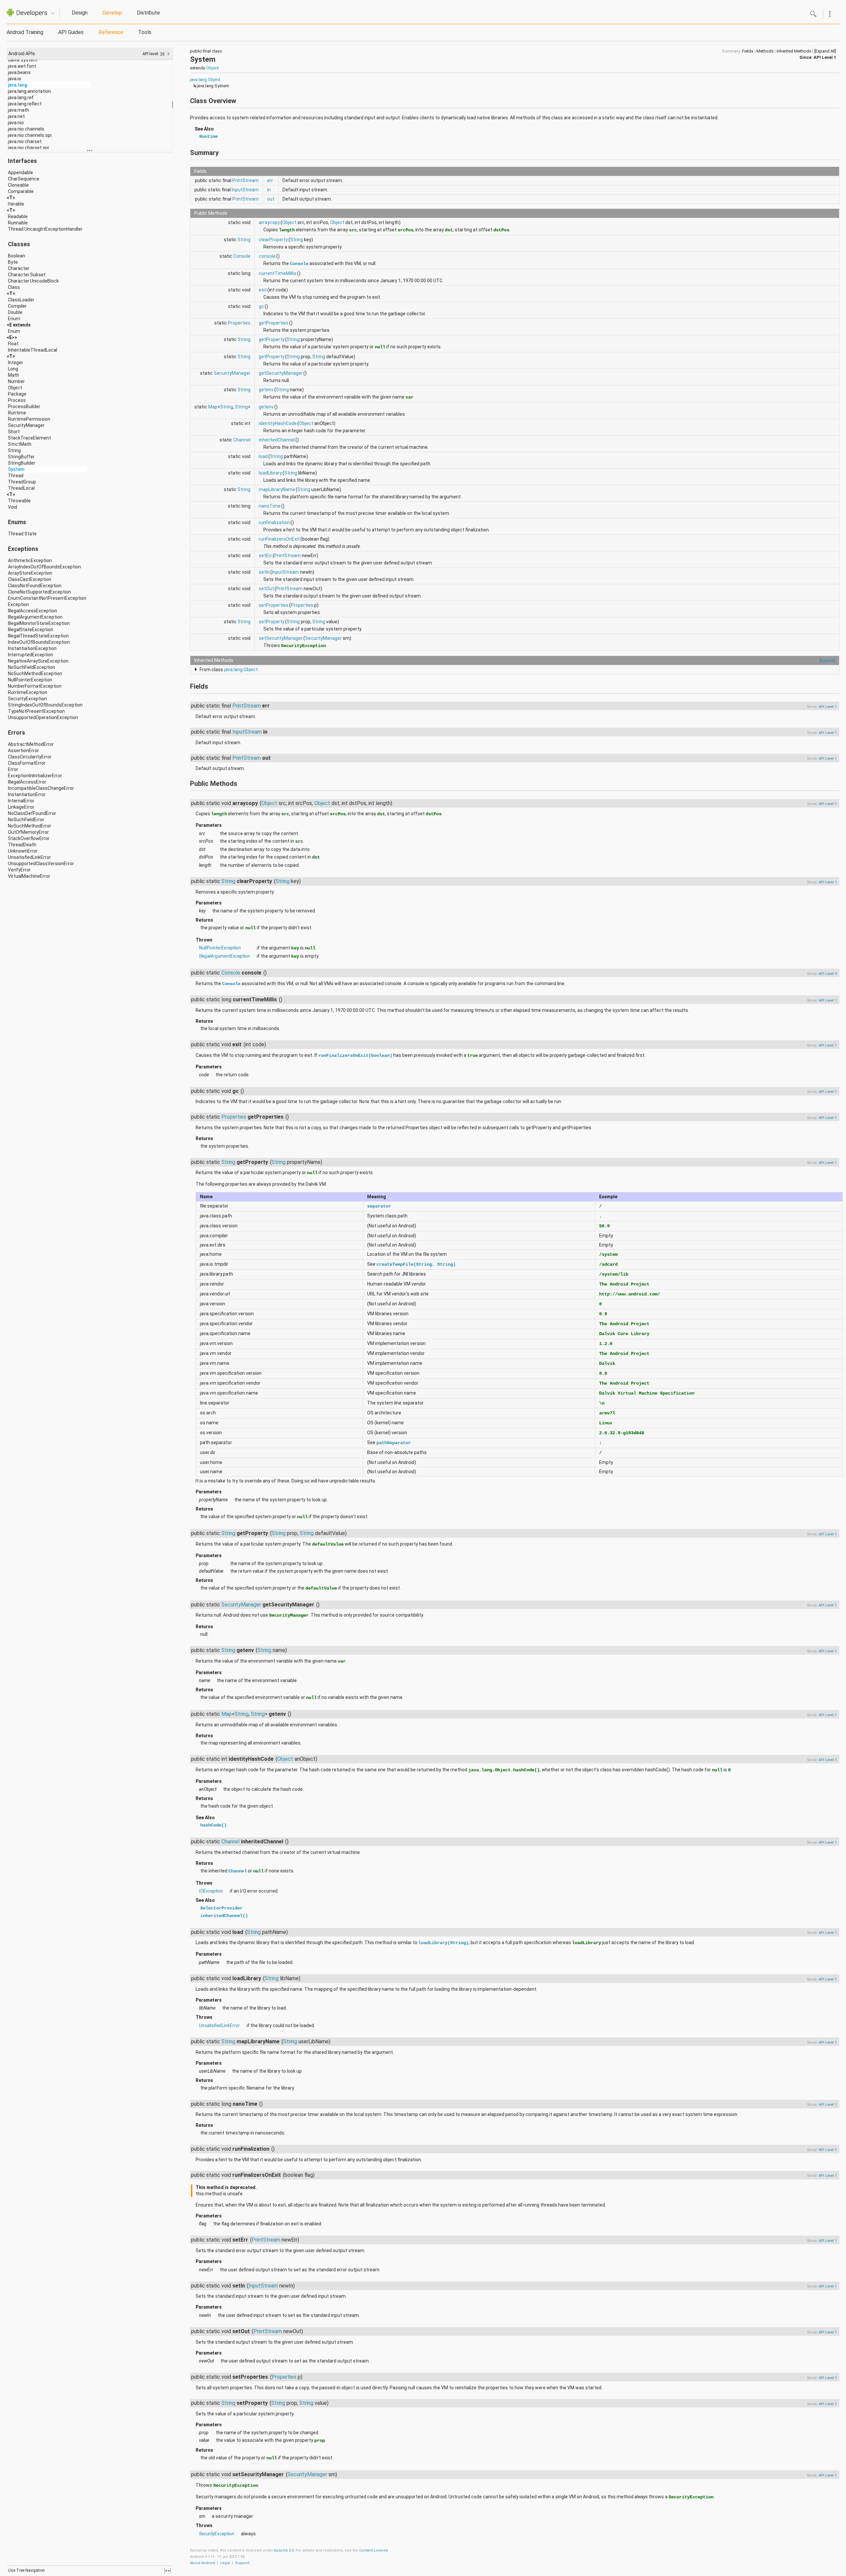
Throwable (19, 501)
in (269, 190)
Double (15, 312)
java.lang (18, 85)
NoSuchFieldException (32, 667)
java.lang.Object (205, 79)
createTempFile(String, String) (416, 1264)
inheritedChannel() (224, 1916)
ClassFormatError (27, 763)
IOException (211, 1891)
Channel (242, 440)
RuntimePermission (29, 419)
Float (13, 344)
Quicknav (53, 13)
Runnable (18, 223)
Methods (765, 51)
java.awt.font (22, 66)
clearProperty (273, 240)
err (270, 180)
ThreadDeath (22, 845)
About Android (203, 2563)
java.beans (19, 72)
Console (242, 256)
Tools (145, 32)
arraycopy (269, 222)
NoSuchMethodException (35, 673)
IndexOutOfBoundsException (39, 642)
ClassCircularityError (30, 757)
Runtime (17, 413)
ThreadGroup (22, 482)
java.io (15, 79)
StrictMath (20, 444)
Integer (16, 363)
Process (17, 400)
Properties (239, 323)
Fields (748, 51)
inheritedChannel (277, 440)
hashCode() (213, 1825)
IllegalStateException (31, 630)
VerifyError (19, 870)
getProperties (274, 323)
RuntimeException (28, 692)
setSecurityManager (281, 638)
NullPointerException (30, 680)
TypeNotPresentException (36, 711)
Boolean (17, 256)
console (267, 256)
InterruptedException (31, 655)
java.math (19, 110)
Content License (374, 2550)
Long (13, 369)
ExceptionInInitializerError (35, 776)
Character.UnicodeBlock (33, 281)
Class (14, 287)
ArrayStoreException (30, 573)
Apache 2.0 (284, 2550)
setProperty (272, 622)
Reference (111, 32)
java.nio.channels (26, 129)
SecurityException (27, 699)
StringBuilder (22, 463)
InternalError (21, 801)
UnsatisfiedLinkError (29, 857)
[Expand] (827, 660)
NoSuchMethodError (30, 826)
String (14, 450)
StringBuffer (21, 457)
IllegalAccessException (33, 611)
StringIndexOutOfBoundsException (45, 705)
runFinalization (274, 522)
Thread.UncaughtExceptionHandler (45, 229)
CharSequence (24, 179)
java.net (16, 116)
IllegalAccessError (27, 782)
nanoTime (270, 506)
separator (379, 1206)
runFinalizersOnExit (279, 539)
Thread (16, 476)
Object (15, 388)
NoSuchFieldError (26, 820)
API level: (151, 54)
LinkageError (21, 807)
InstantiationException (32, 648)
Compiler (17, 306)
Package (17, 394)
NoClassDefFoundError (32, 813)
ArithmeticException (30, 560)
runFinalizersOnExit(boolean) (355, 1056)
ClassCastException (30, 579)
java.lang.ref (21, 97)
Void (13, 507)
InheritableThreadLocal (33, 350)
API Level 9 (828, 974)
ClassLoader (21, 300)
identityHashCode (278, 423)
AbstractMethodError (31, 744)
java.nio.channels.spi (30, 135)
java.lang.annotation (29, 91)
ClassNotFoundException (35, 586)
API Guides (71, 32)
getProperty (272, 339)
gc (261, 306)
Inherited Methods (794, 51)
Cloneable (18, 185)
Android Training (25, 32)
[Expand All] (825, 51)
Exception (19, 604)
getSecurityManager (281, 373)
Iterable (16, 204)
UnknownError (23, 851)
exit (263, 290)
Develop (112, 13)
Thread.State (22, 534)
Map (213, 407)
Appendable (20, 173)
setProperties (274, 605)
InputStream (245, 190)
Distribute (148, 13)
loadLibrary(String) (443, 1943)
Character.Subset (27, 275)
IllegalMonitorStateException (39, 623)
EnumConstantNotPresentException (47, 598)
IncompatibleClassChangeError (41, 788)
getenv (266, 390)
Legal (225, 2563)
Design (80, 13)
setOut (266, 589)
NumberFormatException (35, 686)
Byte (13, 262)
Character (19, 268)
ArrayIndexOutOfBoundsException (44, 567)
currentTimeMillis (278, 273)
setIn (264, 572)
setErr (265, 556)
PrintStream (246, 180)
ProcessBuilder (24, 406)
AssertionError (23, 750)
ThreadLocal (21, 488)
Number (16, 381)
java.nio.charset (25, 141)
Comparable (21, 191)
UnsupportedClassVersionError (41, 864)
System (16, 469)
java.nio (16, 123)
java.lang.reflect (25, 104)
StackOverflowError (29, 838)
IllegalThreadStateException (38, 636)
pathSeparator (394, 1443)
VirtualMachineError (29, 876)
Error (13, 769)
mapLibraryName (277, 489)
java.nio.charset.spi (28, 148)
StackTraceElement (29, 438)
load (263, 456)
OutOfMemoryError (28, 832)
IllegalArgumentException (35, 617)
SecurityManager (26, 425)
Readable (18, 216)
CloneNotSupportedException (39, 592)
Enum (14, 319)
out (271, 199)
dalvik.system (23, 60)
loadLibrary (270, 473)
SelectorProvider (221, 1908)
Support (242, 2563)
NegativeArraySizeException (38, 661)
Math (14, 375)
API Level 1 (825, 57)
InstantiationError (27, 794)
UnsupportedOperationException (43, 717)
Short (14, 432)
